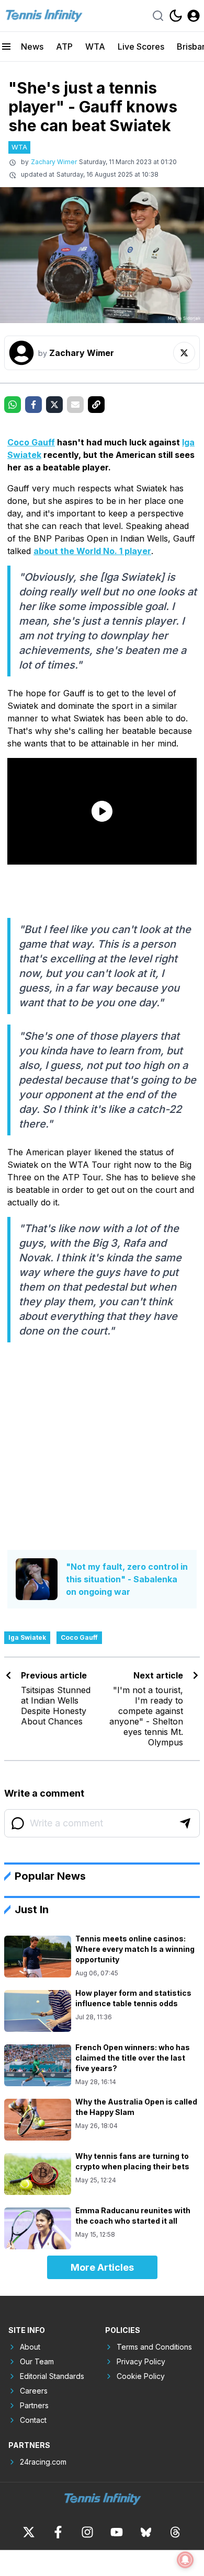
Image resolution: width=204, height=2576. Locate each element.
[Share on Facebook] (33, 405)
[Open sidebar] (6, 47)
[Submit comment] (185, 1823)
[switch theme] (176, 16)
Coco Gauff (31, 442)
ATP (64, 47)
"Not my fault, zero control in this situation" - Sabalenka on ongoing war (127, 1579)
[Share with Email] (75, 405)
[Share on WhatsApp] (13, 405)
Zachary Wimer (54, 162)
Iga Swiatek (27, 1637)
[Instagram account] (87, 2532)
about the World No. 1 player (92, 551)
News (32, 47)
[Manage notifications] (185, 2560)
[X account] (29, 2532)
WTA (95, 47)
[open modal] (194, 16)
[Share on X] (54, 405)
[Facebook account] (58, 2532)
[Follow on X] (184, 353)
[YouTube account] (117, 2532)
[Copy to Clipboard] (96, 405)
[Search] (158, 16)
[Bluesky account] (146, 2532)
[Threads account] (175, 2532)
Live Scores (141, 47)
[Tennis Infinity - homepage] (43, 16)
